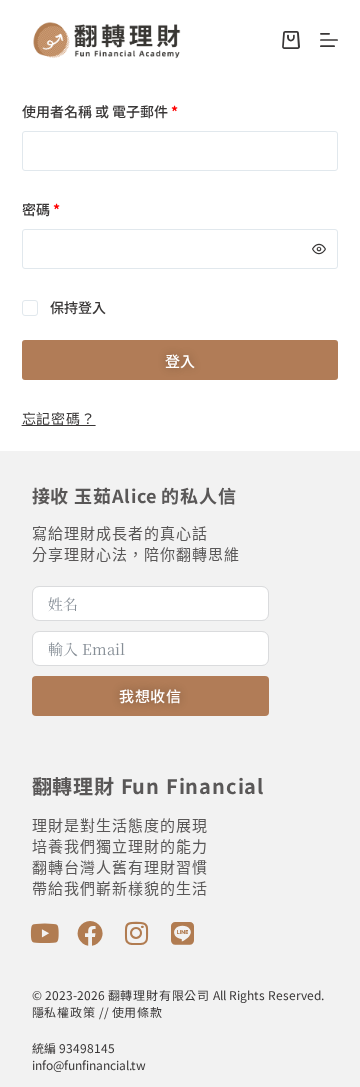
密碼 (41, 209)
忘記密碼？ (59, 418)
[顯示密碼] (319, 249)
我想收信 (150, 695)
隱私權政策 (64, 1011)
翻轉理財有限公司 (159, 994)
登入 (180, 360)
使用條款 (137, 1011)
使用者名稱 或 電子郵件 (100, 111)
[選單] (329, 40)
